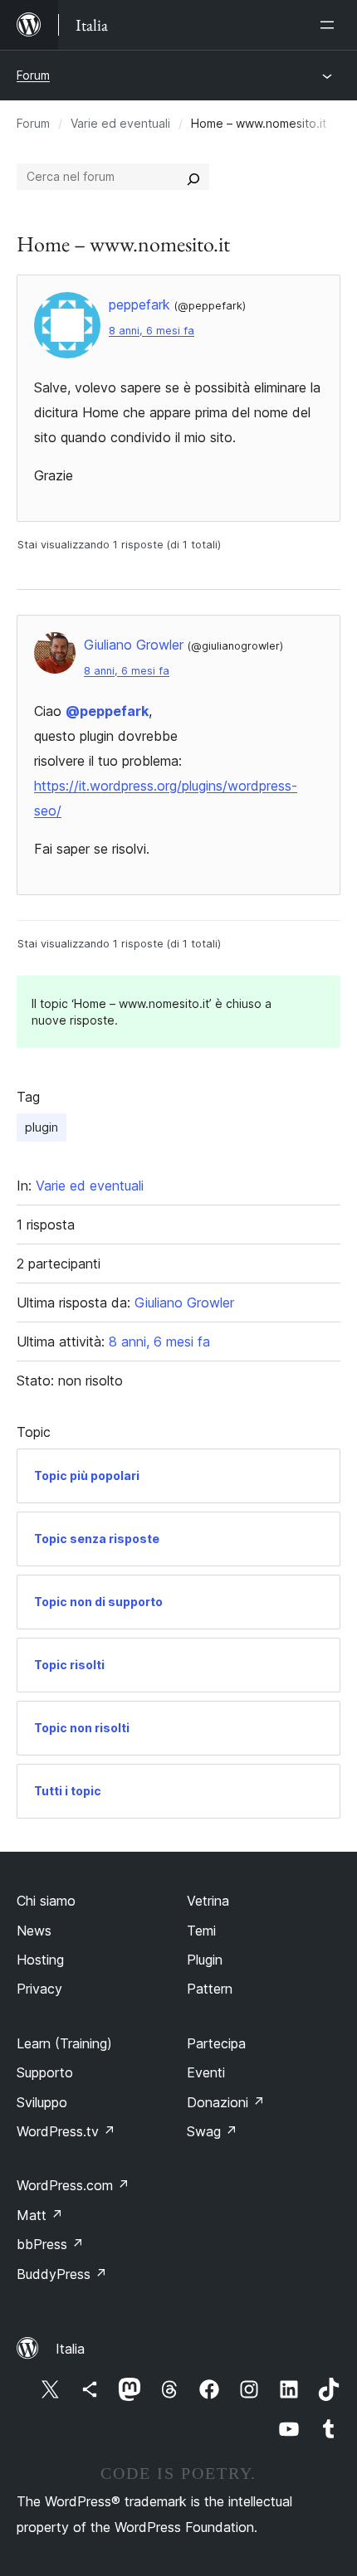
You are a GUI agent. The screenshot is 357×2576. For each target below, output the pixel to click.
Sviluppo (42, 2102)
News (34, 1931)
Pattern (210, 1989)
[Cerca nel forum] (193, 177)
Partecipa (216, 2043)
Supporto (45, 2072)
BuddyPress (62, 2274)
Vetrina (208, 1901)
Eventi (206, 2072)
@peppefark (107, 711)
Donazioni (226, 2102)
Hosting (40, 1960)
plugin (42, 1127)
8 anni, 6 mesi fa (152, 331)
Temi (201, 1931)
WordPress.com (73, 2185)
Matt (40, 2215)
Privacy (39, 1989)
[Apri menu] (330, 25)
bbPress (50, 2244)
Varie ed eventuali (120, 123)
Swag (212, 2131)
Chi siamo (46, 1901)
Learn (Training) (64, 2043)
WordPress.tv (66, 2131)
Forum (33, 75)
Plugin (205, 1960)
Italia (70, 2349)
